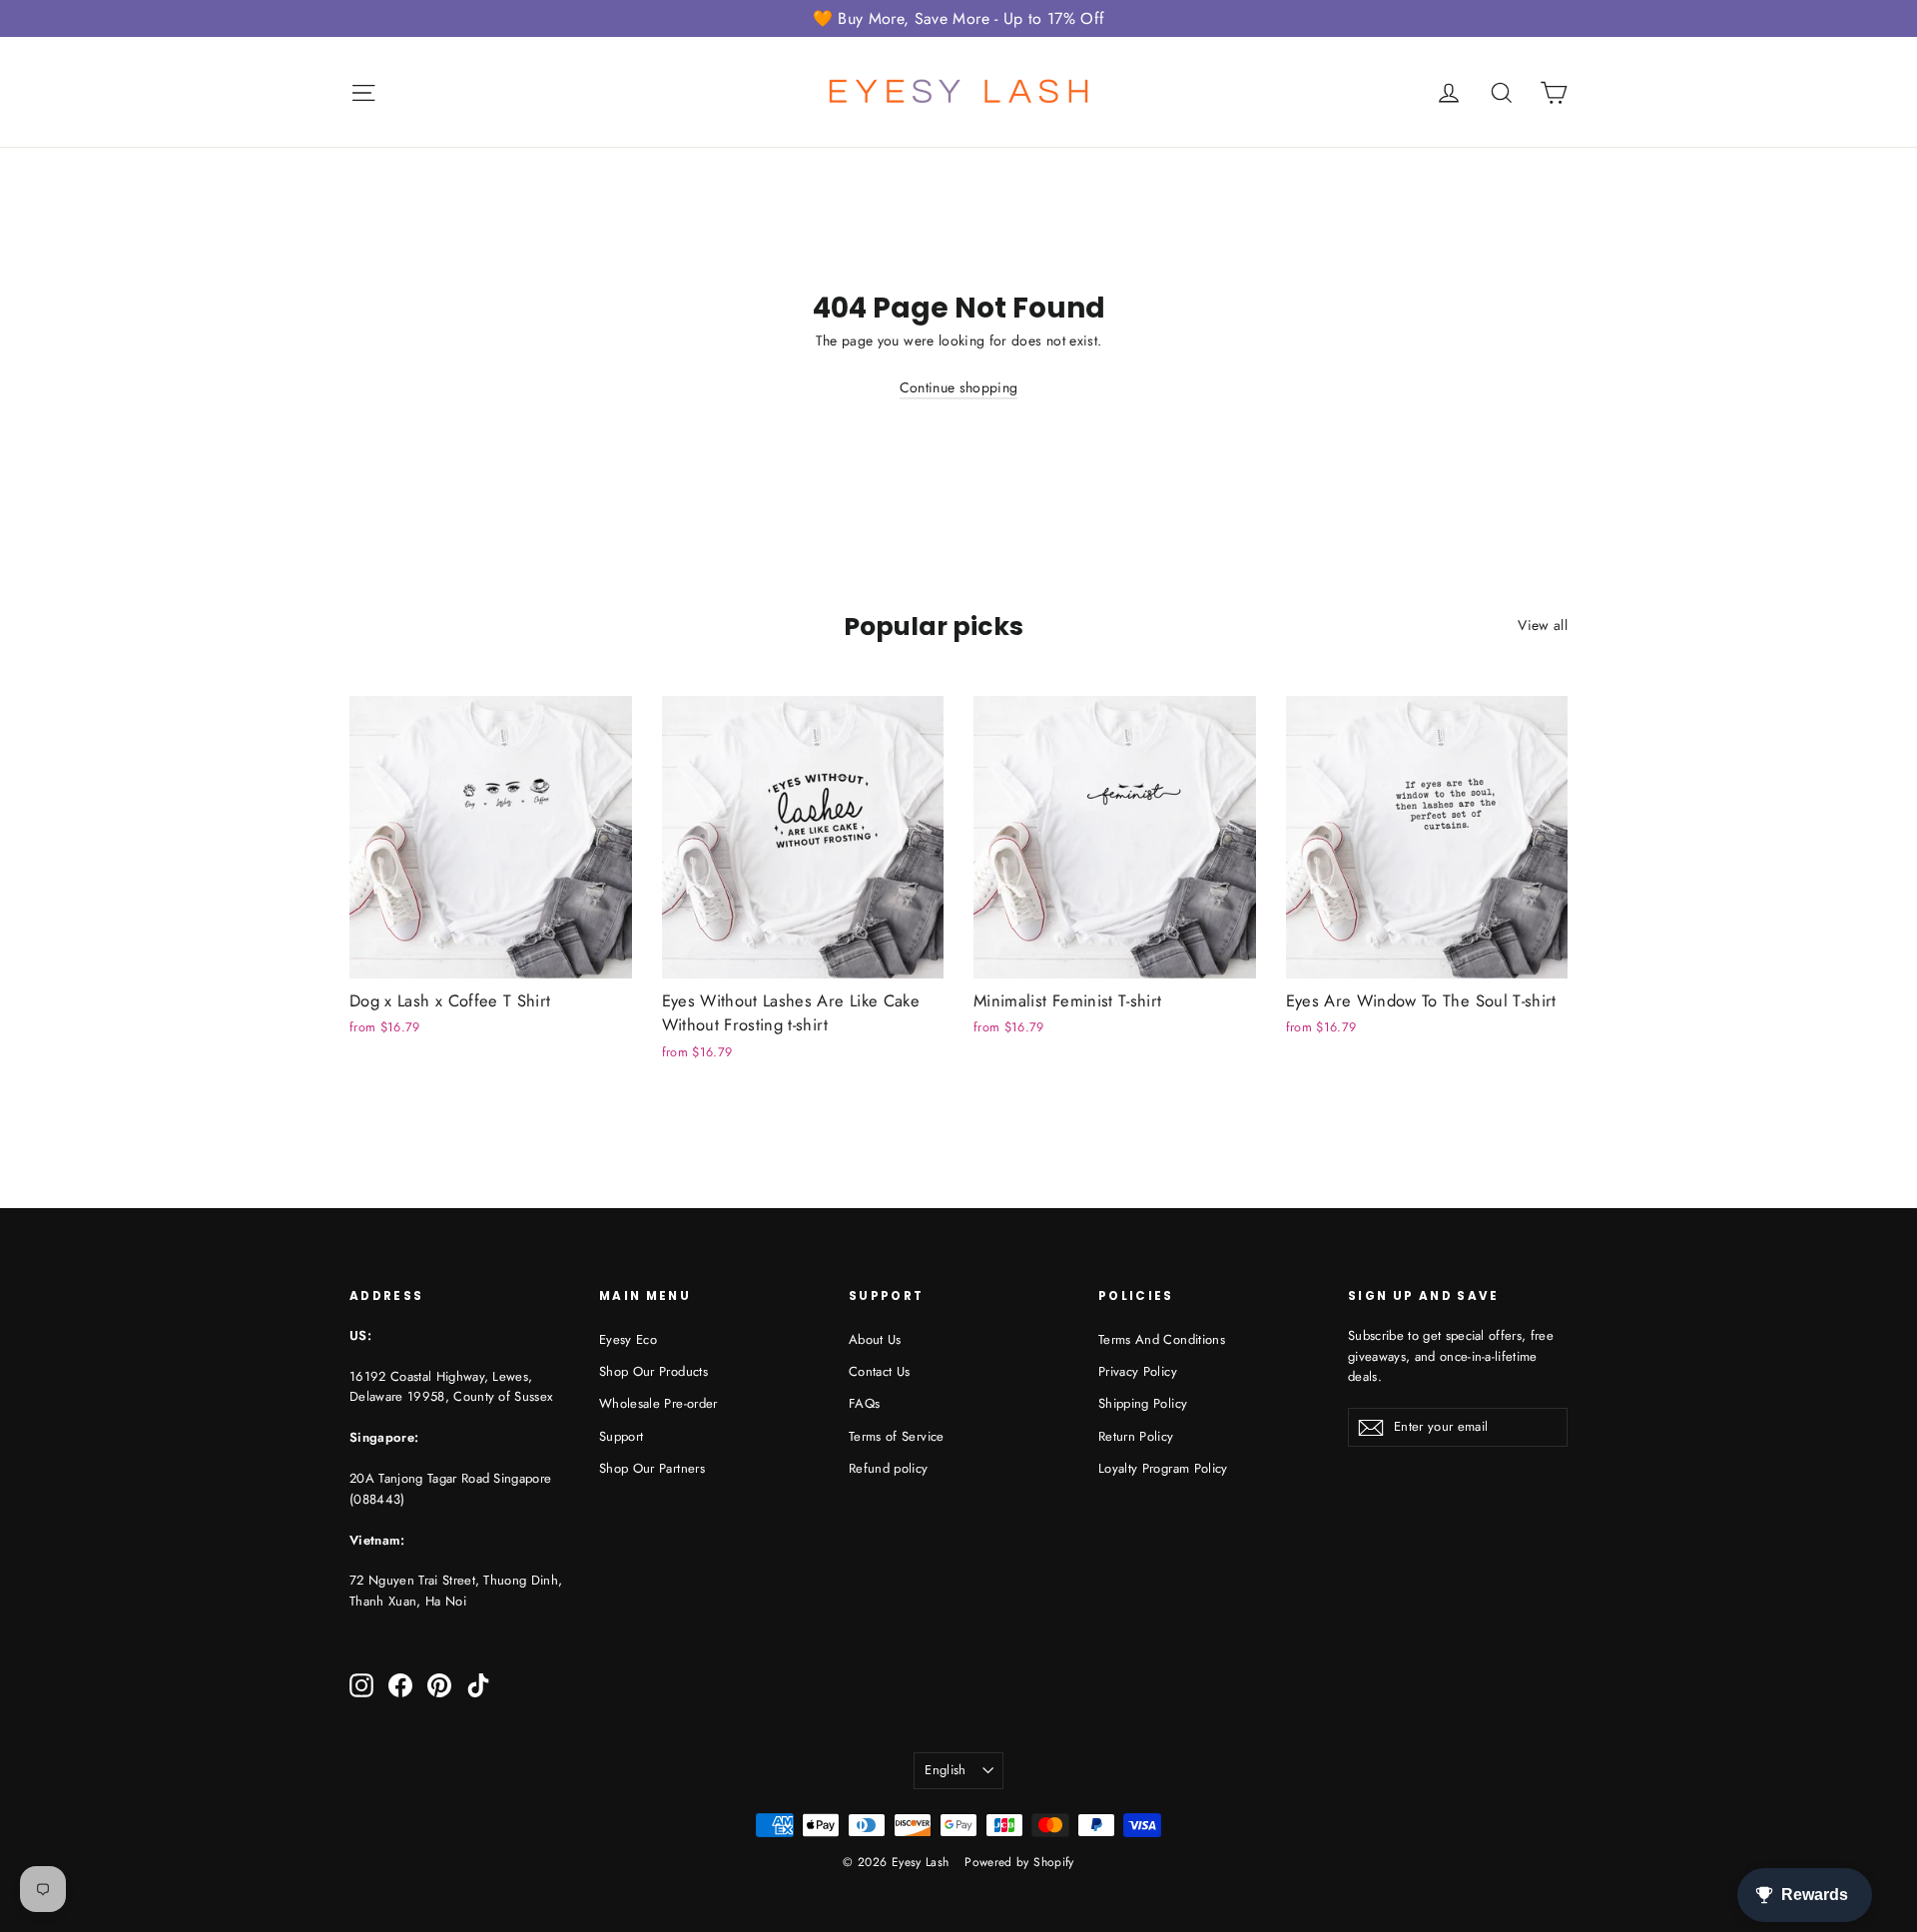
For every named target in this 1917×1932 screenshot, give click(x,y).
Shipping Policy (1143, 1403)
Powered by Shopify (1019, 1862)
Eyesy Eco (628, 1339)
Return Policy (1136, 1436)
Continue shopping (959, 387)
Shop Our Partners (652, 1468)
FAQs (864, 1403)
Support (621, 1436)
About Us (875, 1339)
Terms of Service (897, 1436)
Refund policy (889, 1468)
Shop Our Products (653, 1371)
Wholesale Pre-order (658, 1403)
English (945, 1770)
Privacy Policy (1138, 1371)
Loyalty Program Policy (1163, 1468)
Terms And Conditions (1162, 1339)
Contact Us (880, 1371)
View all (1543, 625)
